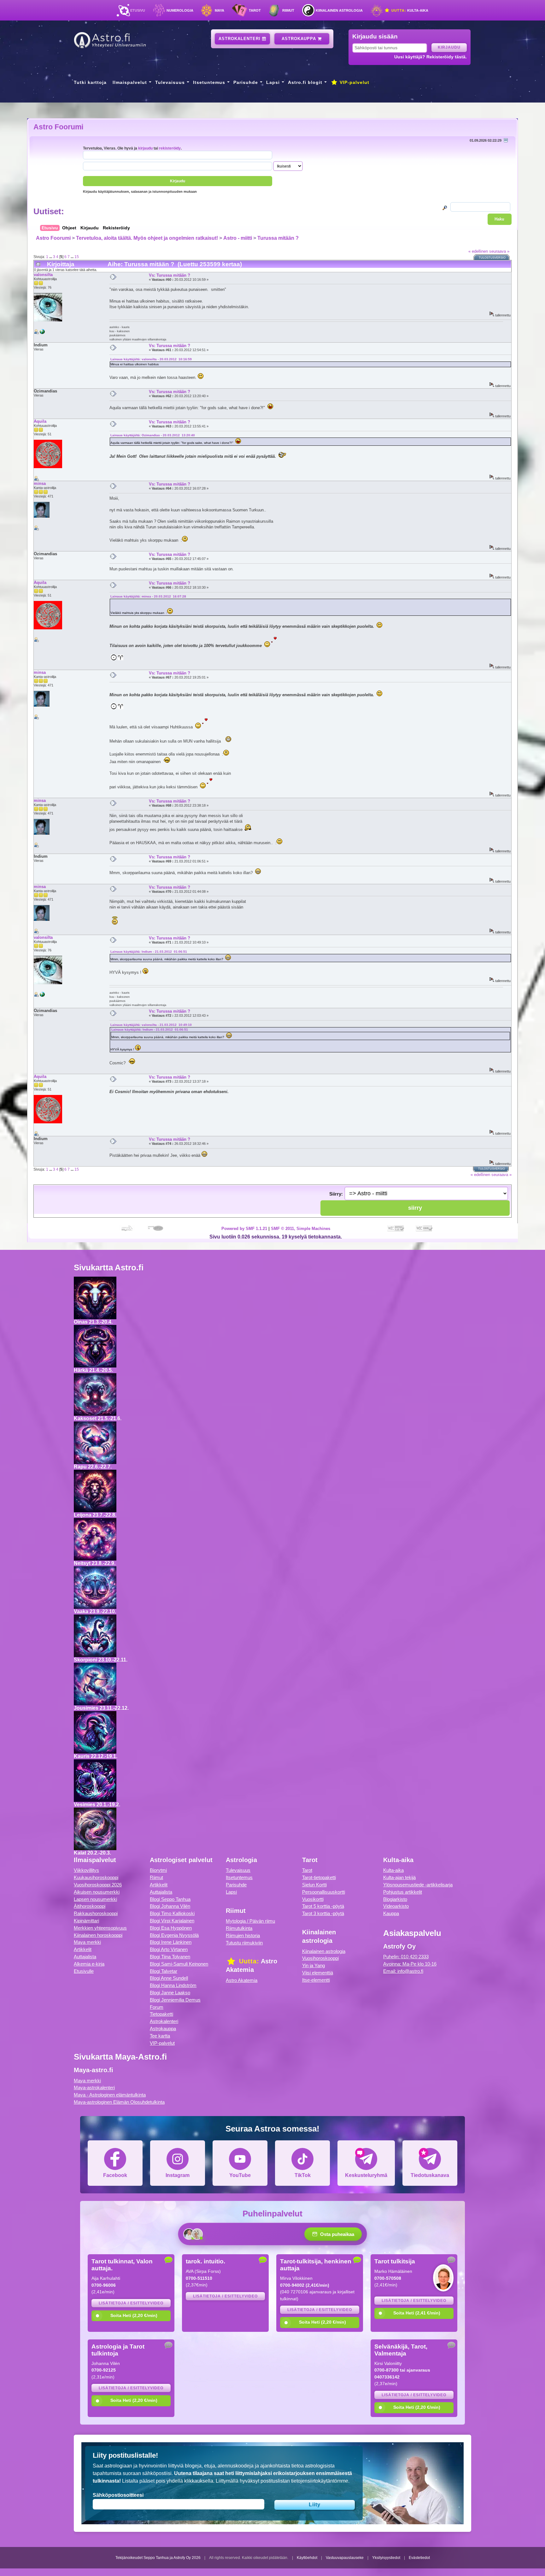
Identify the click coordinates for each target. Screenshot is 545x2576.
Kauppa (391, 1913)
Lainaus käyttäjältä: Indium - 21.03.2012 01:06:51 (149, 952)
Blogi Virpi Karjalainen (172, 1921)
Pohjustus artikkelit (403, 1892)
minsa (40, 483)
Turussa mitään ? (278, 238)
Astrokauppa (300, 39)
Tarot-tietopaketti (319, 1877)
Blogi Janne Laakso (170, 1993)
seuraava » (499, 251)
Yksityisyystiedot (386, 2558)
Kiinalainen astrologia (339, 10)
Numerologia (180, 10)
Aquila (40, 421)
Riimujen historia (243, 1935)
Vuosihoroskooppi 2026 (98, 1885)
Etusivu (138, 10)
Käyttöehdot (307, 2558)
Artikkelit (83, 1949)
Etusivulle (84, 1971)
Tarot (255, 10)
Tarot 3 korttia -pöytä (323, 1913)
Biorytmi (158, 1870)
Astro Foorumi (58, 127)
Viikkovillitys (86, 1870)
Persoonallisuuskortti (324, 1892)
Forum (157, 2007)
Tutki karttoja (90, 82)
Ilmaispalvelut (130, 82)
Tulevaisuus (170, 82)
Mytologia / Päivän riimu (250, 1921)
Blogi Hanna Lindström (173, 1985)
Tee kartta (160, 2036)
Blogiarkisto (395, 1899)
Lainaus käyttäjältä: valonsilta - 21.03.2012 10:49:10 (151, 1025)
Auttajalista (85, 1957)
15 (77, 257)
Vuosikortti (313, 1899)
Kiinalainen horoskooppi (98, 1935)
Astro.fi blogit (305, 82)
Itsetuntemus (209, 82)
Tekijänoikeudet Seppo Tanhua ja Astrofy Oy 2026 (158, 2558)
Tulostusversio (492, 258)
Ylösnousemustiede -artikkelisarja (418, 1885)
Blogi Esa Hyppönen (171, 1928)
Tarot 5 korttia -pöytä (323, 1906)
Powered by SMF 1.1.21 (244, 1229)
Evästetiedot (419, 2558)
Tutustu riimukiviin (244, 1943)
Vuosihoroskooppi (320, 1958)
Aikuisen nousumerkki (97, 1892)
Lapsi (273, 82)
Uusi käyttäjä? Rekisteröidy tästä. (431, 57)
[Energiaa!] (42, 333)
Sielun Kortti (314, 1885)
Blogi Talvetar (164, 1971)
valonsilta (43, 275)
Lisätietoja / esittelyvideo (131, 2303)
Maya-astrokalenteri (94, 2088)
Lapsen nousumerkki (95, 1899)
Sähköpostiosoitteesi (118, 2495)
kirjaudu (145, 148)
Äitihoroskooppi (90, 1906)
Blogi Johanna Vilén (170, 1906)
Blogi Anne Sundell (169, 1978)
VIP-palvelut (354, 82)
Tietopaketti (161, 2014)
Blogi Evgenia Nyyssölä (174, 1935)
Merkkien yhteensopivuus (100, 1928)
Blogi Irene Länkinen (171, 1942)
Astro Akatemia (242, 1980)
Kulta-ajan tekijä (399, 1877)
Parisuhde (246, 82)
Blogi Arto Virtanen (169, 1949)
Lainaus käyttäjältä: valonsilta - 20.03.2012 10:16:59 (151, 359)
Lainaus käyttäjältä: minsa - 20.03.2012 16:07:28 (148, 596)
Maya (220, 10)
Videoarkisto (396, 1906)
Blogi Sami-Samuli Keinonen (179, 1964)
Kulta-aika (409, 10)
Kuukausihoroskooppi (96, 1877)
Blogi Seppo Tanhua (170, 1899)
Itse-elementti (316, 1980)
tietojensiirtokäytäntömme (320, 2481)
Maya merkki (87, 1942)
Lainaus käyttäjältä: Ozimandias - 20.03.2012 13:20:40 (153, 435)
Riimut (288, 10)
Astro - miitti (238, 238)
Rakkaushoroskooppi (96, 1913)
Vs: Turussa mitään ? (170, 275)
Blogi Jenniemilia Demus (175, 2000)
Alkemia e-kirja (89, 1964)
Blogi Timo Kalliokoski (172, 1913)
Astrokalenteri (240, 39)
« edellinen (478, 251)
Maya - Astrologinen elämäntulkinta (110, 2095)
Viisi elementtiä (318, 1973)
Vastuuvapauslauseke (345, 2558)
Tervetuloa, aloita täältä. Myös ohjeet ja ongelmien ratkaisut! (147, 238)
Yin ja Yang (314, 1965)
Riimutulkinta (239, 1928)
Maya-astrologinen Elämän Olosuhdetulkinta (119, 2102)
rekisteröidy (170, 148)
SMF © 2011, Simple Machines (301, 1229)
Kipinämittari (86, 1921)
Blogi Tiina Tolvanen (170, 1957)
